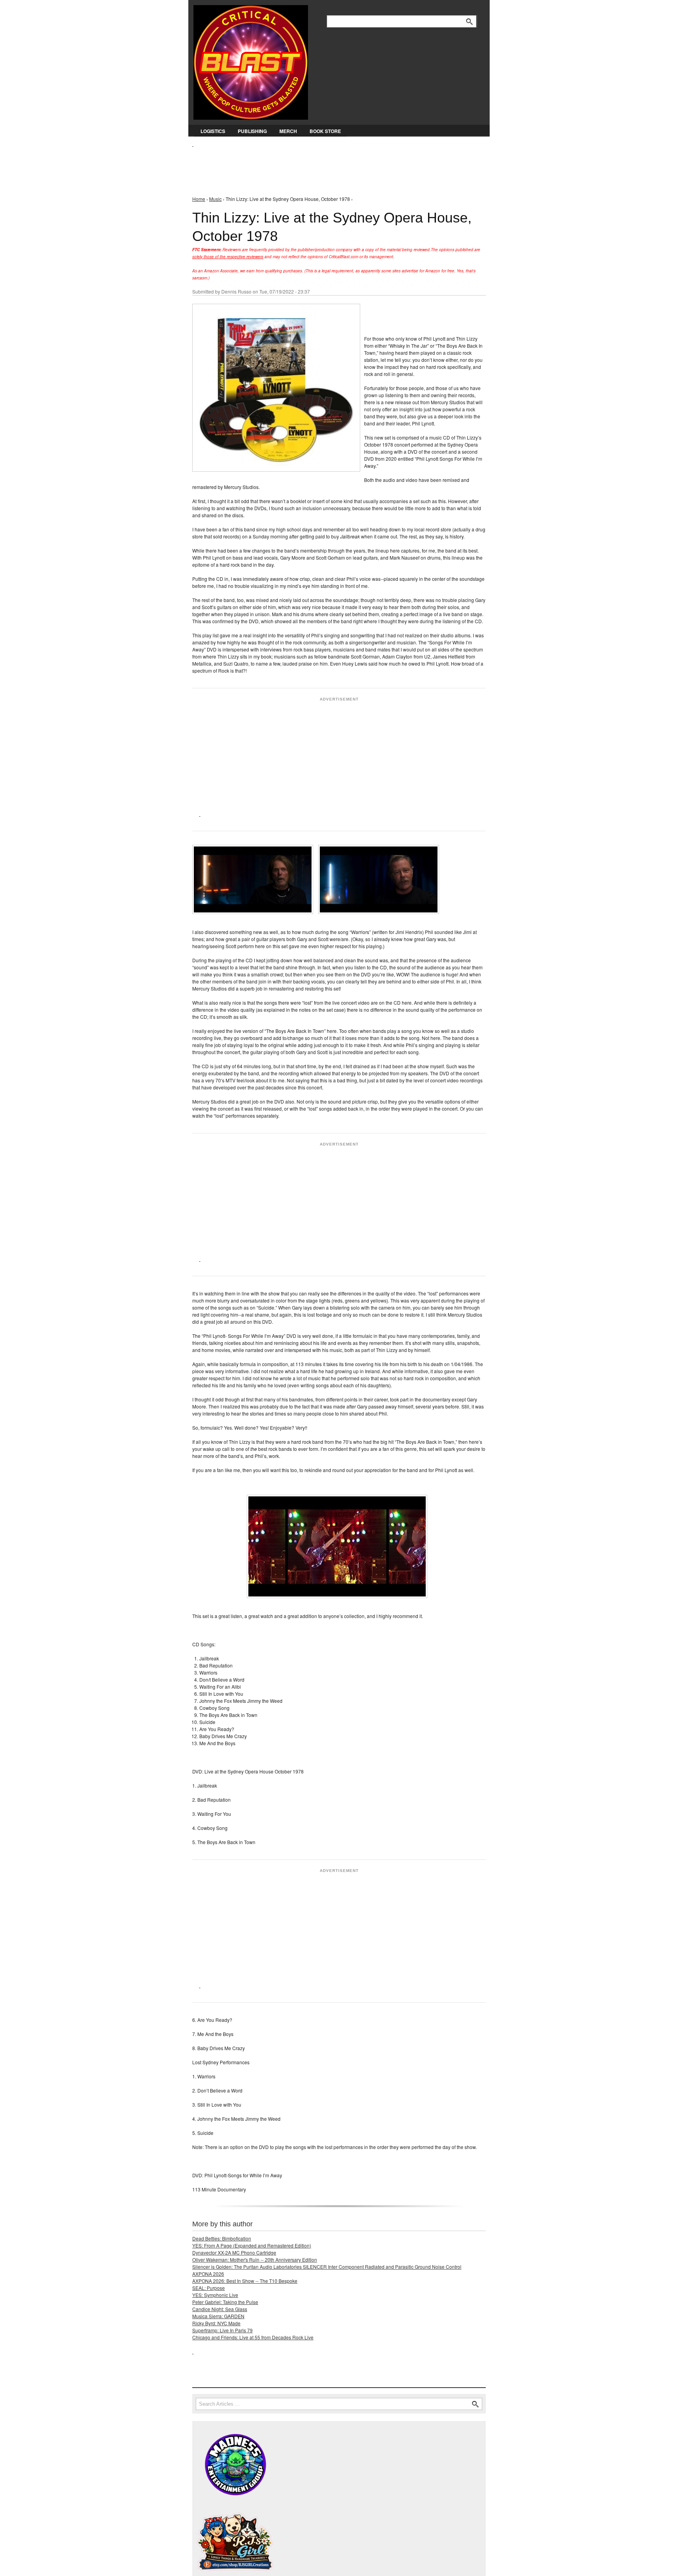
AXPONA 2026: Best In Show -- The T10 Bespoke (245, 2281)
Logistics (213, 131)
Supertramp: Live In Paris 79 (222, 2330)
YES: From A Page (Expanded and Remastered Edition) (252, 2245)
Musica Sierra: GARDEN (218, 2316)
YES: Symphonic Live (215, 2295)
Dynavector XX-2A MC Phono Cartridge (234, 2252)
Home (199, 199)
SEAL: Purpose (209, 2288)
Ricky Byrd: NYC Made (216, 2323)
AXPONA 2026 (208, 2274)
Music (215, 199)
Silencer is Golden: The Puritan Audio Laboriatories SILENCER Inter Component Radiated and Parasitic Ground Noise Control (327, 2267)
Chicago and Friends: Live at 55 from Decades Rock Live (253, 2337)
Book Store (325, 131)
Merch (288, 131)
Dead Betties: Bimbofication (222, 2238)
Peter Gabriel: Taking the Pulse (225, 2302)
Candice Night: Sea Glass (220, 2309)
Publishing (252, 131)
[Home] (251, 61)
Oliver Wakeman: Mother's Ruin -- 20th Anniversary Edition (255, 2259)
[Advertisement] (335, 165)
